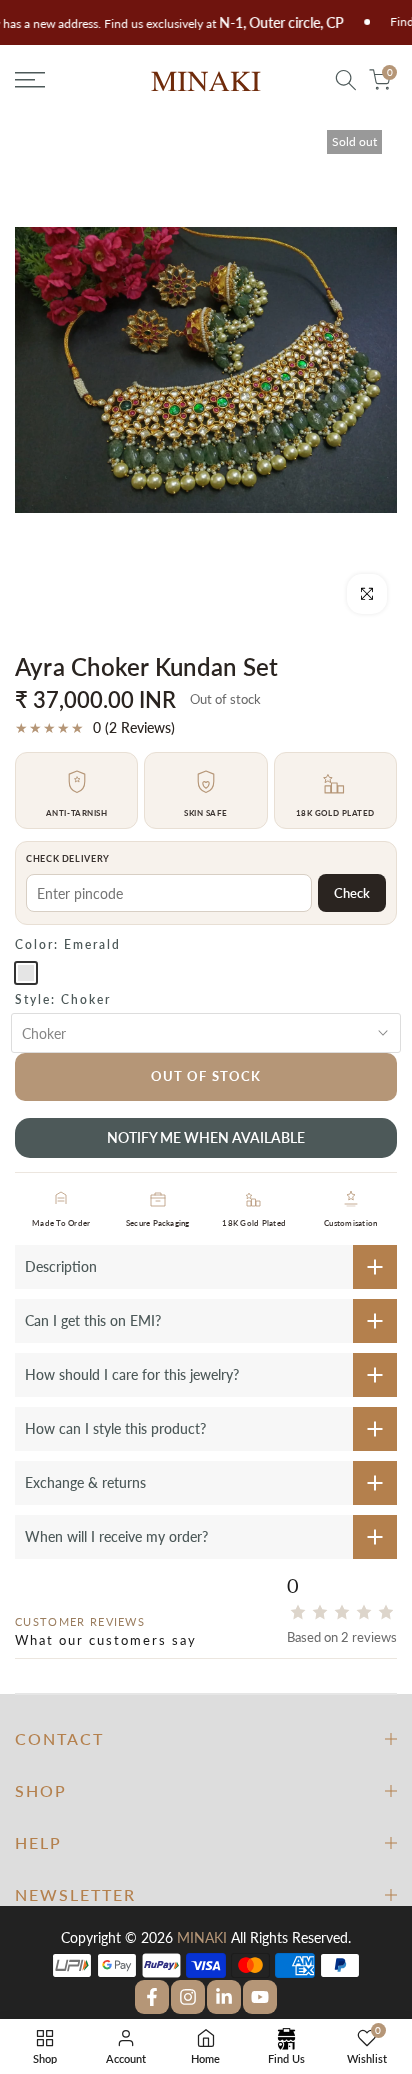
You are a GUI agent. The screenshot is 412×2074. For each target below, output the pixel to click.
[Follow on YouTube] (260, 1997)
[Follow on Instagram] (188, 1997)
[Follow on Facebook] (152, 1997)
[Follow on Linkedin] (224, 1997)
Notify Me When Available (206, 1137)
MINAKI (202, 1937)
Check (352, 893)
